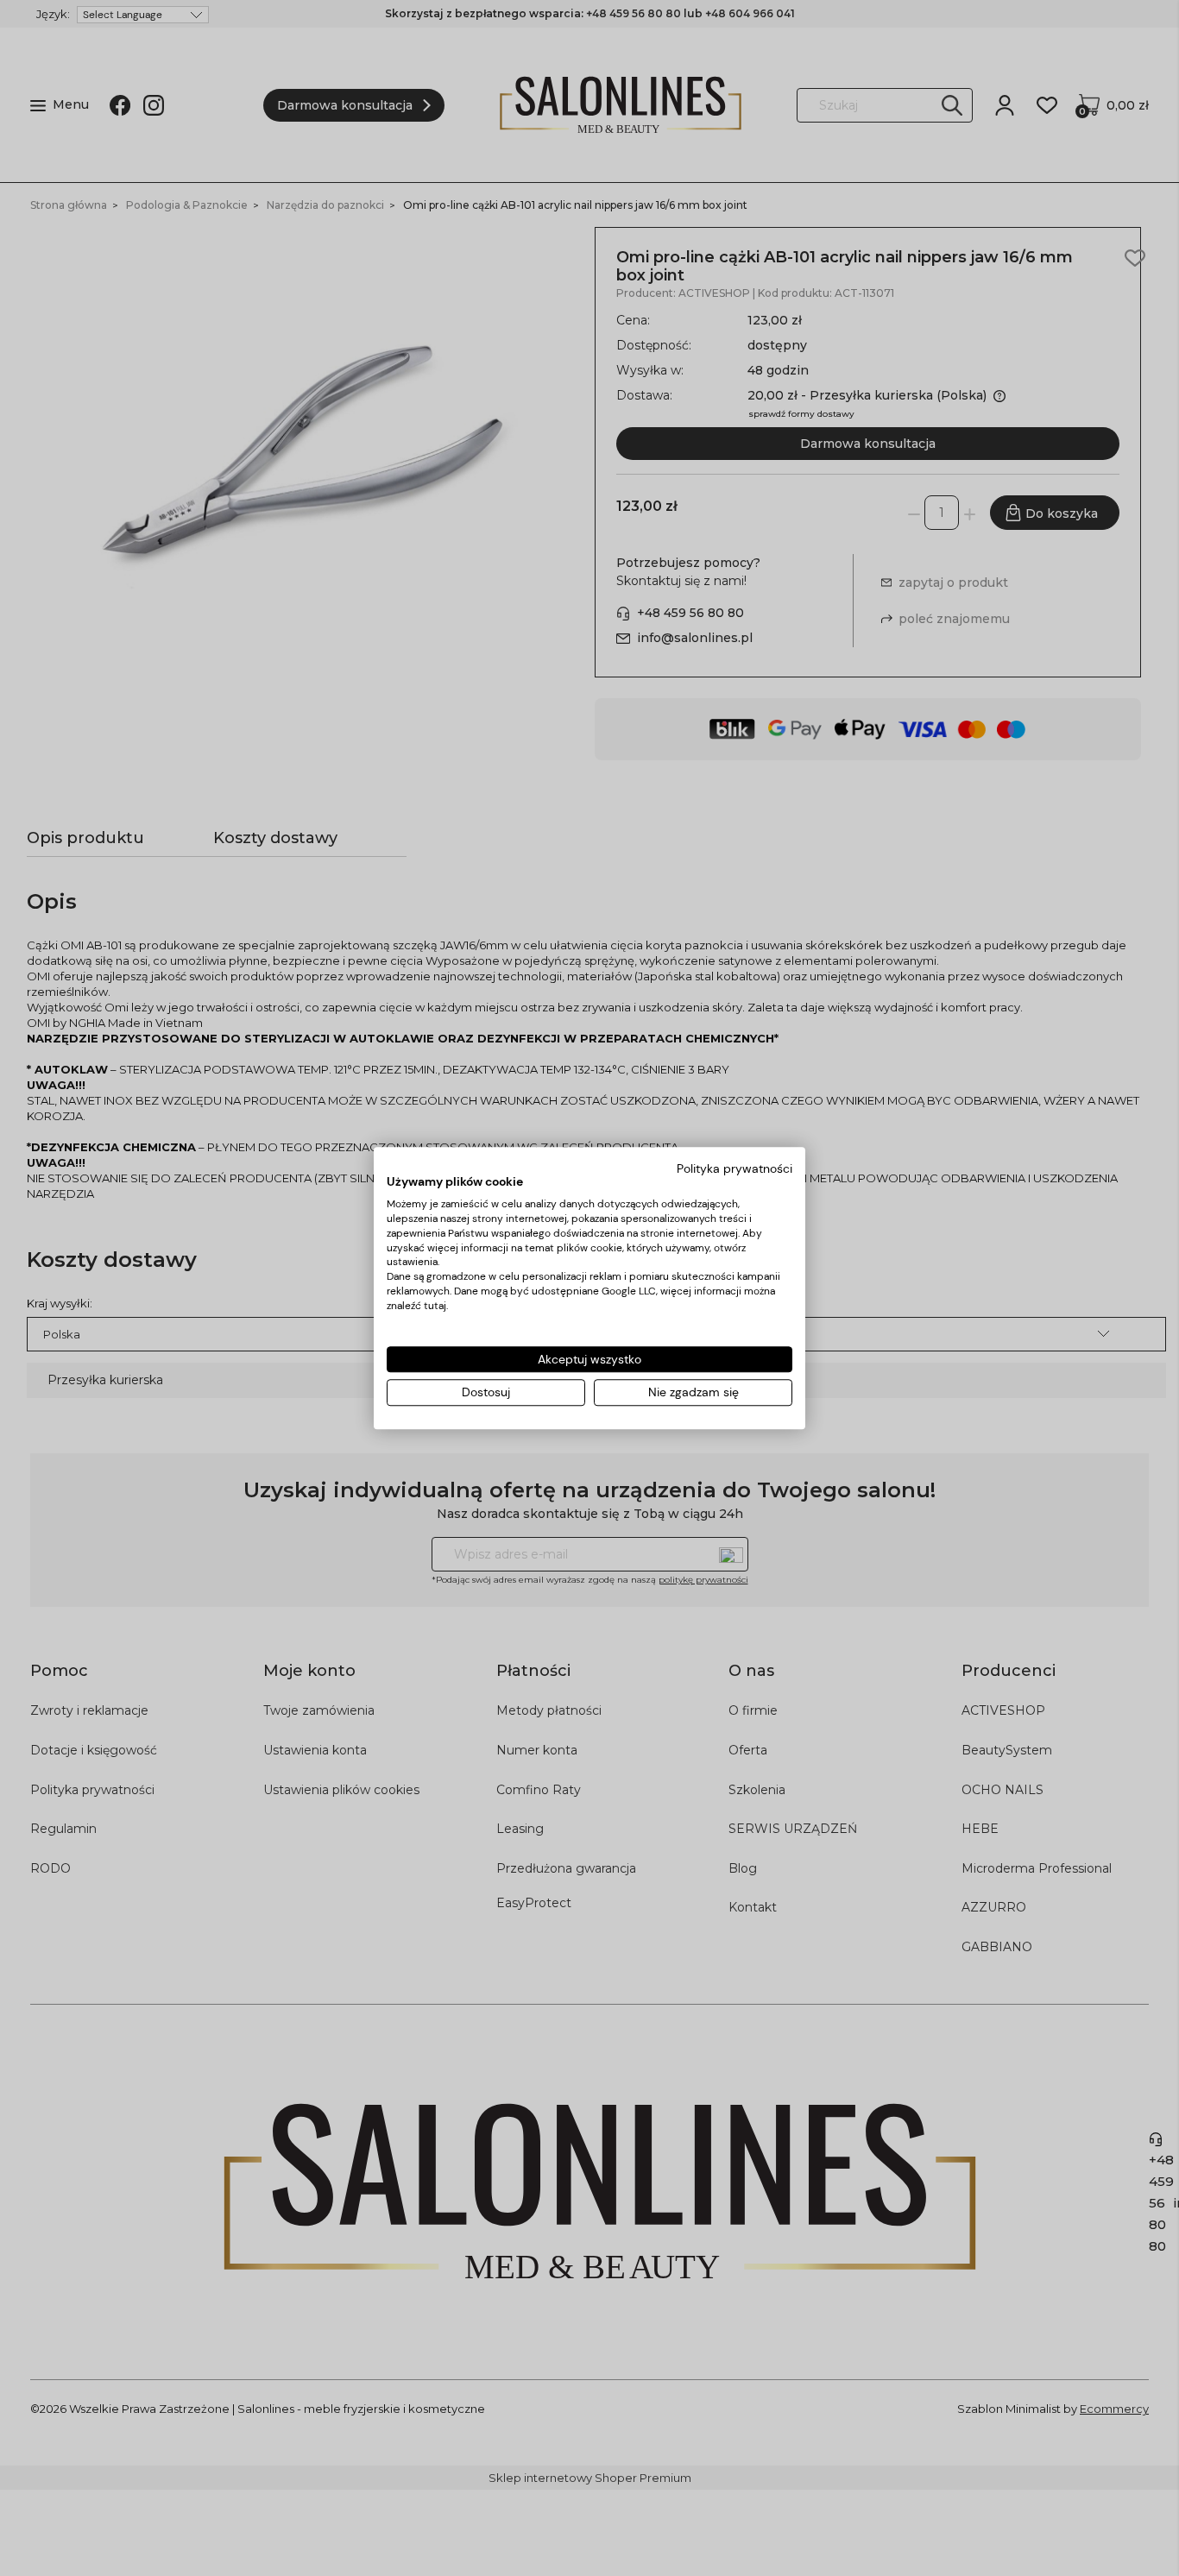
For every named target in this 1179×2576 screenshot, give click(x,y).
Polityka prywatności (735, 1168)
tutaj (435, 1306)
